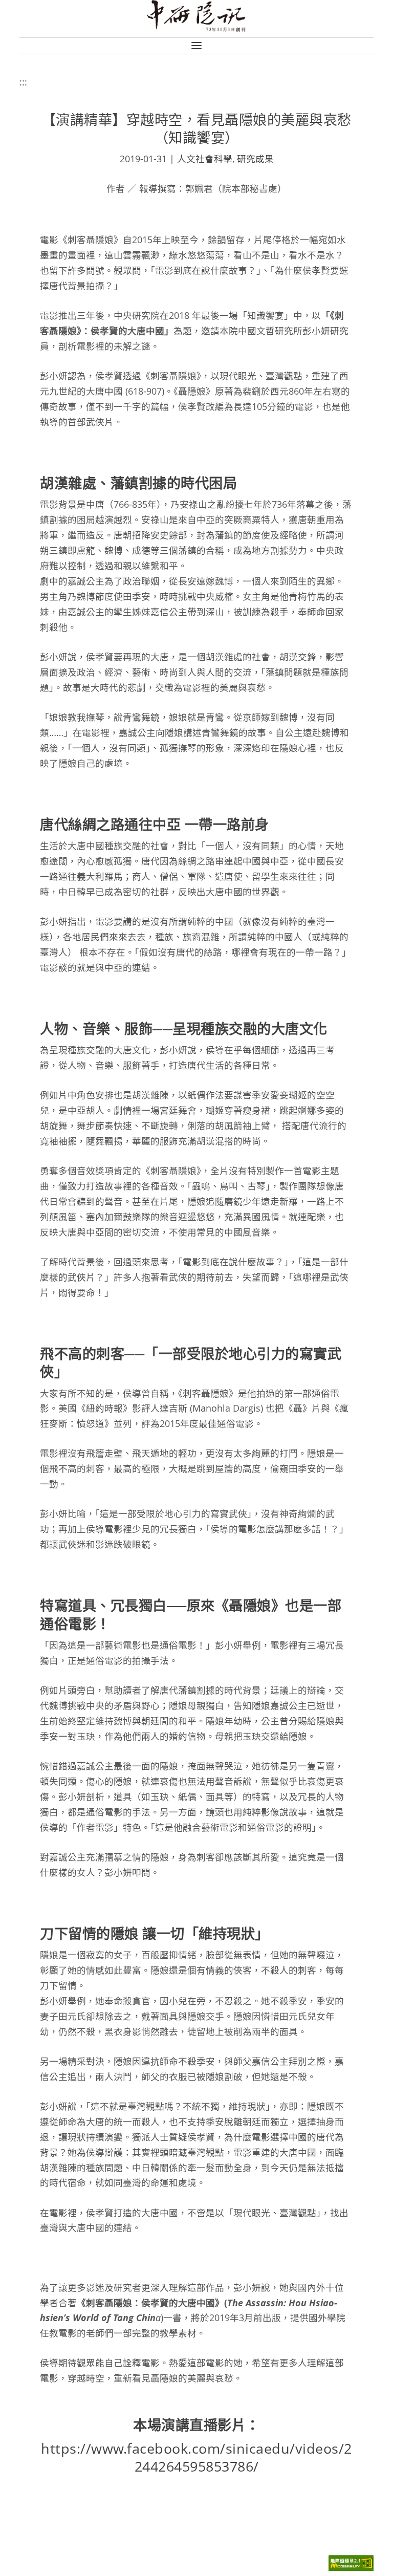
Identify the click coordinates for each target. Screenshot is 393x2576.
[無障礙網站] (351, 2568)
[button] (196, 46)
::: (23, 82)
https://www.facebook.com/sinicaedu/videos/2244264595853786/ (196, 2457)
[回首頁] (197, 16)
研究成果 (255, 159)
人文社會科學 (205, 159)
